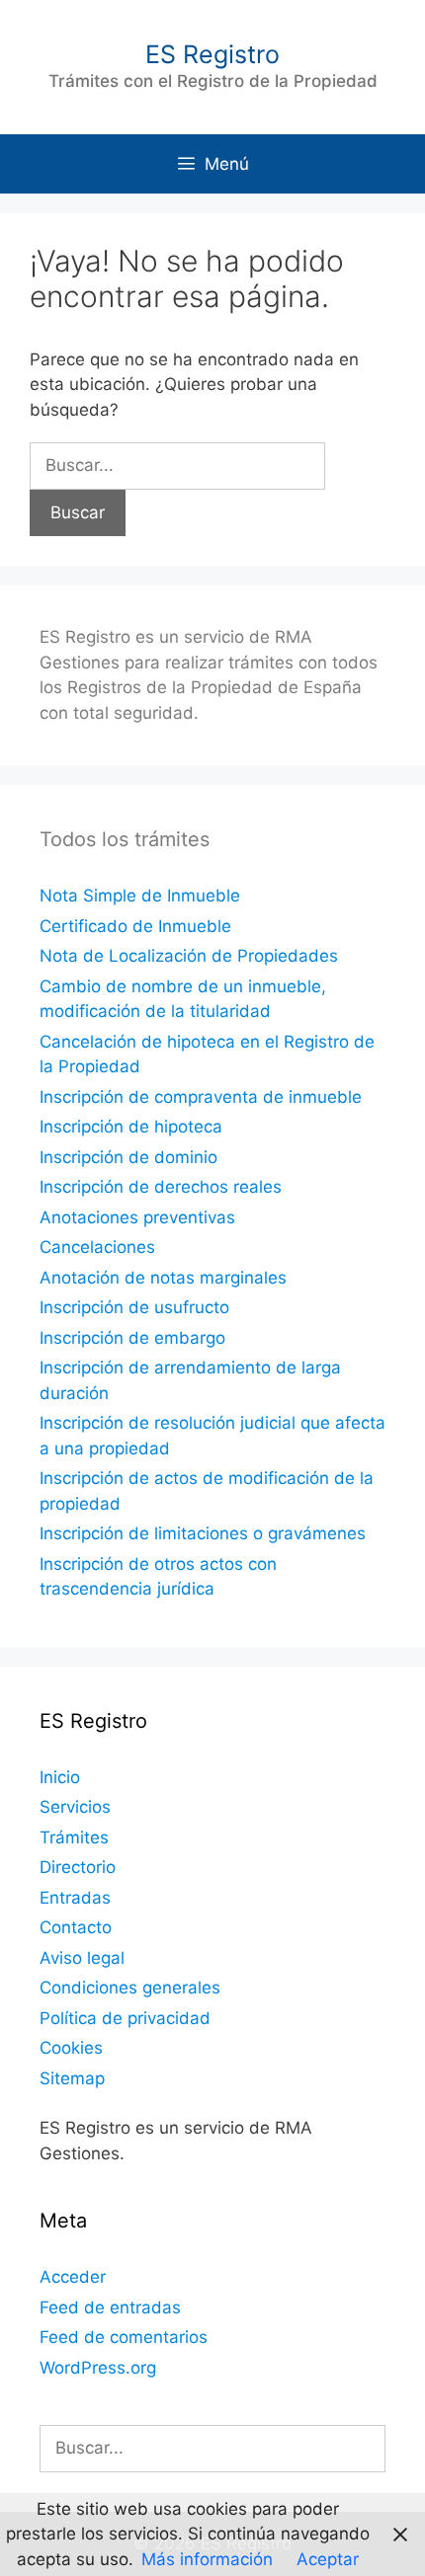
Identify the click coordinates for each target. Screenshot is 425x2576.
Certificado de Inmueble (135, 926)
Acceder (73, 2277)
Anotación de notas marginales (163, 1278)
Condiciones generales (130, 1988)
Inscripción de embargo (132, 1338)
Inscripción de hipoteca (131, 1127)
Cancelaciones (97, 1247)
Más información (207, 2559)
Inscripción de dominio (128, 1157)
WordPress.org (98, 2368)
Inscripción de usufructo (134, 1307)
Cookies (71, 2048)
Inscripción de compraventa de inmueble (201, 1097)
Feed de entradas (110, 2307)
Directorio (78, 1867)
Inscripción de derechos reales (161, 1187)
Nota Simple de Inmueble (140, 896)
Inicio (60, 1777)
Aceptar (328, 2559)
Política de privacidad (125, 2018)
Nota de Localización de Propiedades (189, 956)
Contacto (76, 1927)
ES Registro (212, 54)
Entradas (75, 1898)
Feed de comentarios (124, 2337)
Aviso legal (82, 1958)
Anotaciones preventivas (137, 1217)
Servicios (75, 1807)
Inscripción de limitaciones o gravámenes (203, 1533)
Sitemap (72, 2078)
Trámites (74, 1837)
